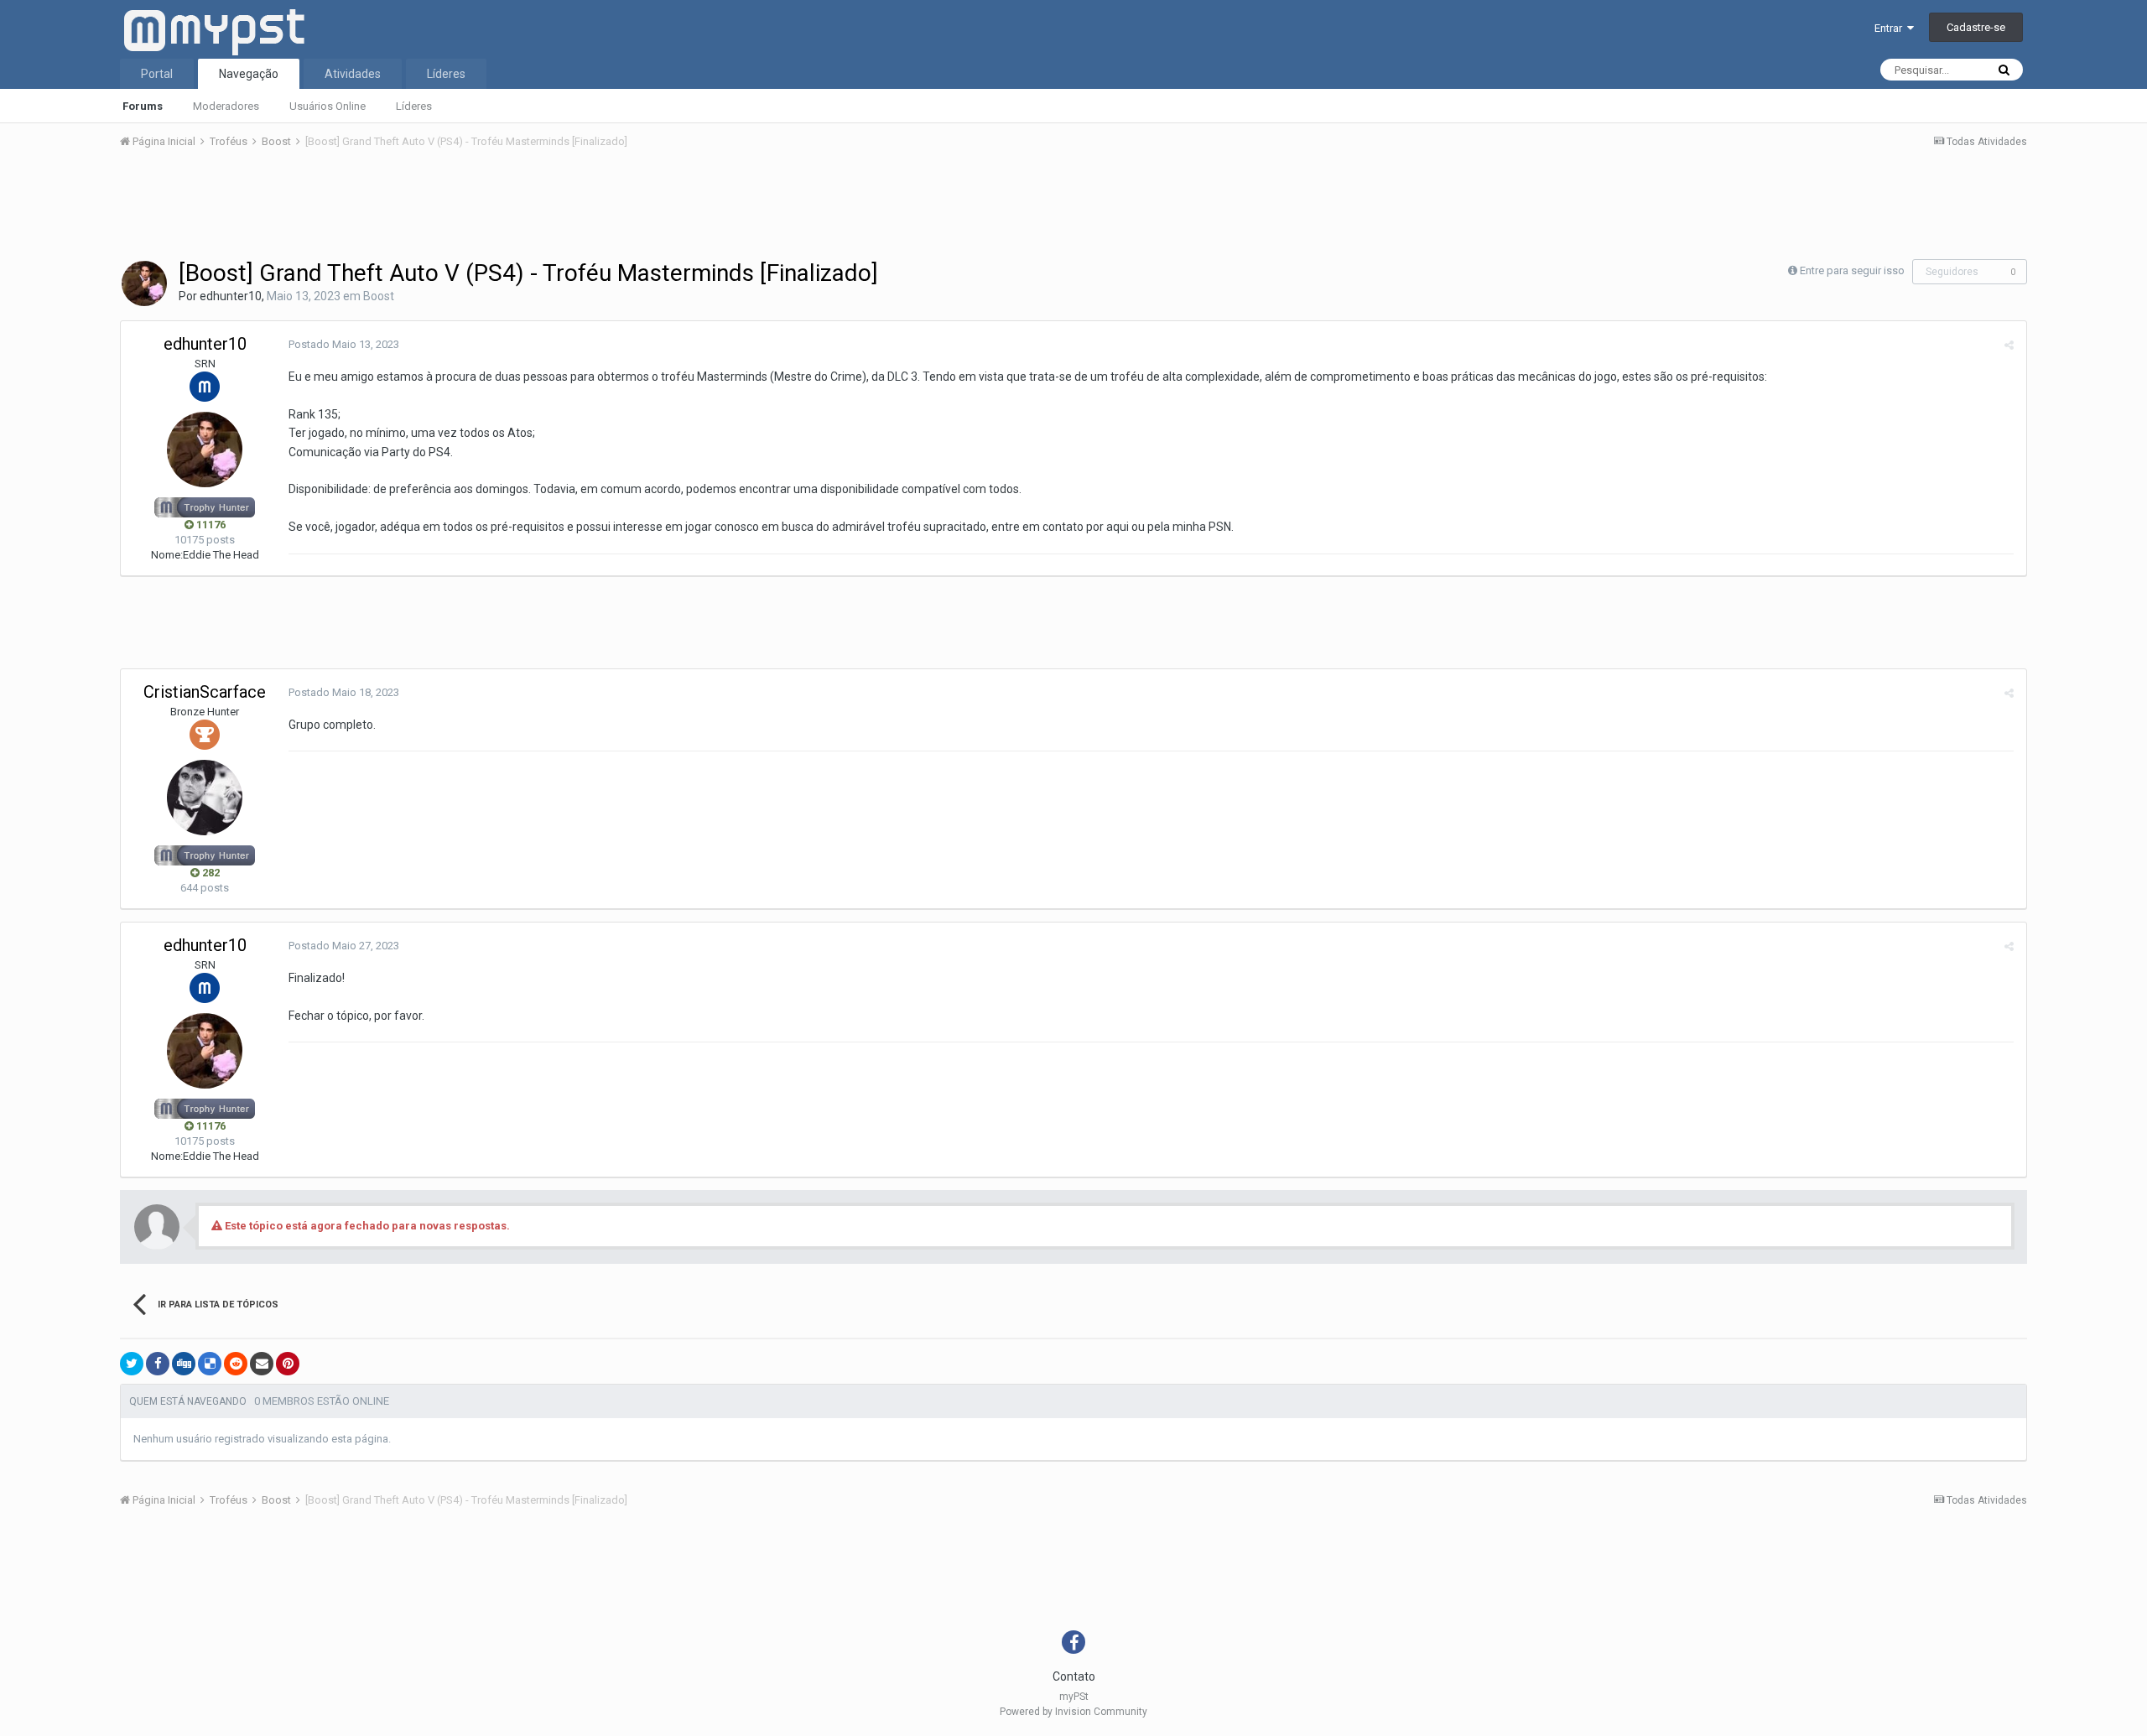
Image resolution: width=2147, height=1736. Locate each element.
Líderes (414, 106)
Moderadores (226, 106)
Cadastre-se (1976, 27)
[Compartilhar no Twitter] (132, 1364)
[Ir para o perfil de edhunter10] (144, 283)
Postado (344, 344)
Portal (157, 74)
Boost (379, 296)
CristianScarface (205, 692)
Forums (143, 106)
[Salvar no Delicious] (210, 1364)
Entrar (1891, 28)
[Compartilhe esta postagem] (2009, 345)
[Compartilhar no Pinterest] (288, 1364)
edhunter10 (231, 296)
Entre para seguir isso (1852, 270)
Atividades (353, 74)
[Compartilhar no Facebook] (158, 1364)
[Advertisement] (1073, 209)
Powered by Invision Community (1073, 1712)
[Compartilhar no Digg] (184, 1364)
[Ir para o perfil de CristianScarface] (205, 798)
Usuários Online (328, 106)
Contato (1074, 1676)
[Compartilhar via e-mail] (262, 1364)
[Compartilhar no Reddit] (236, 1364)
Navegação (249, 74)
